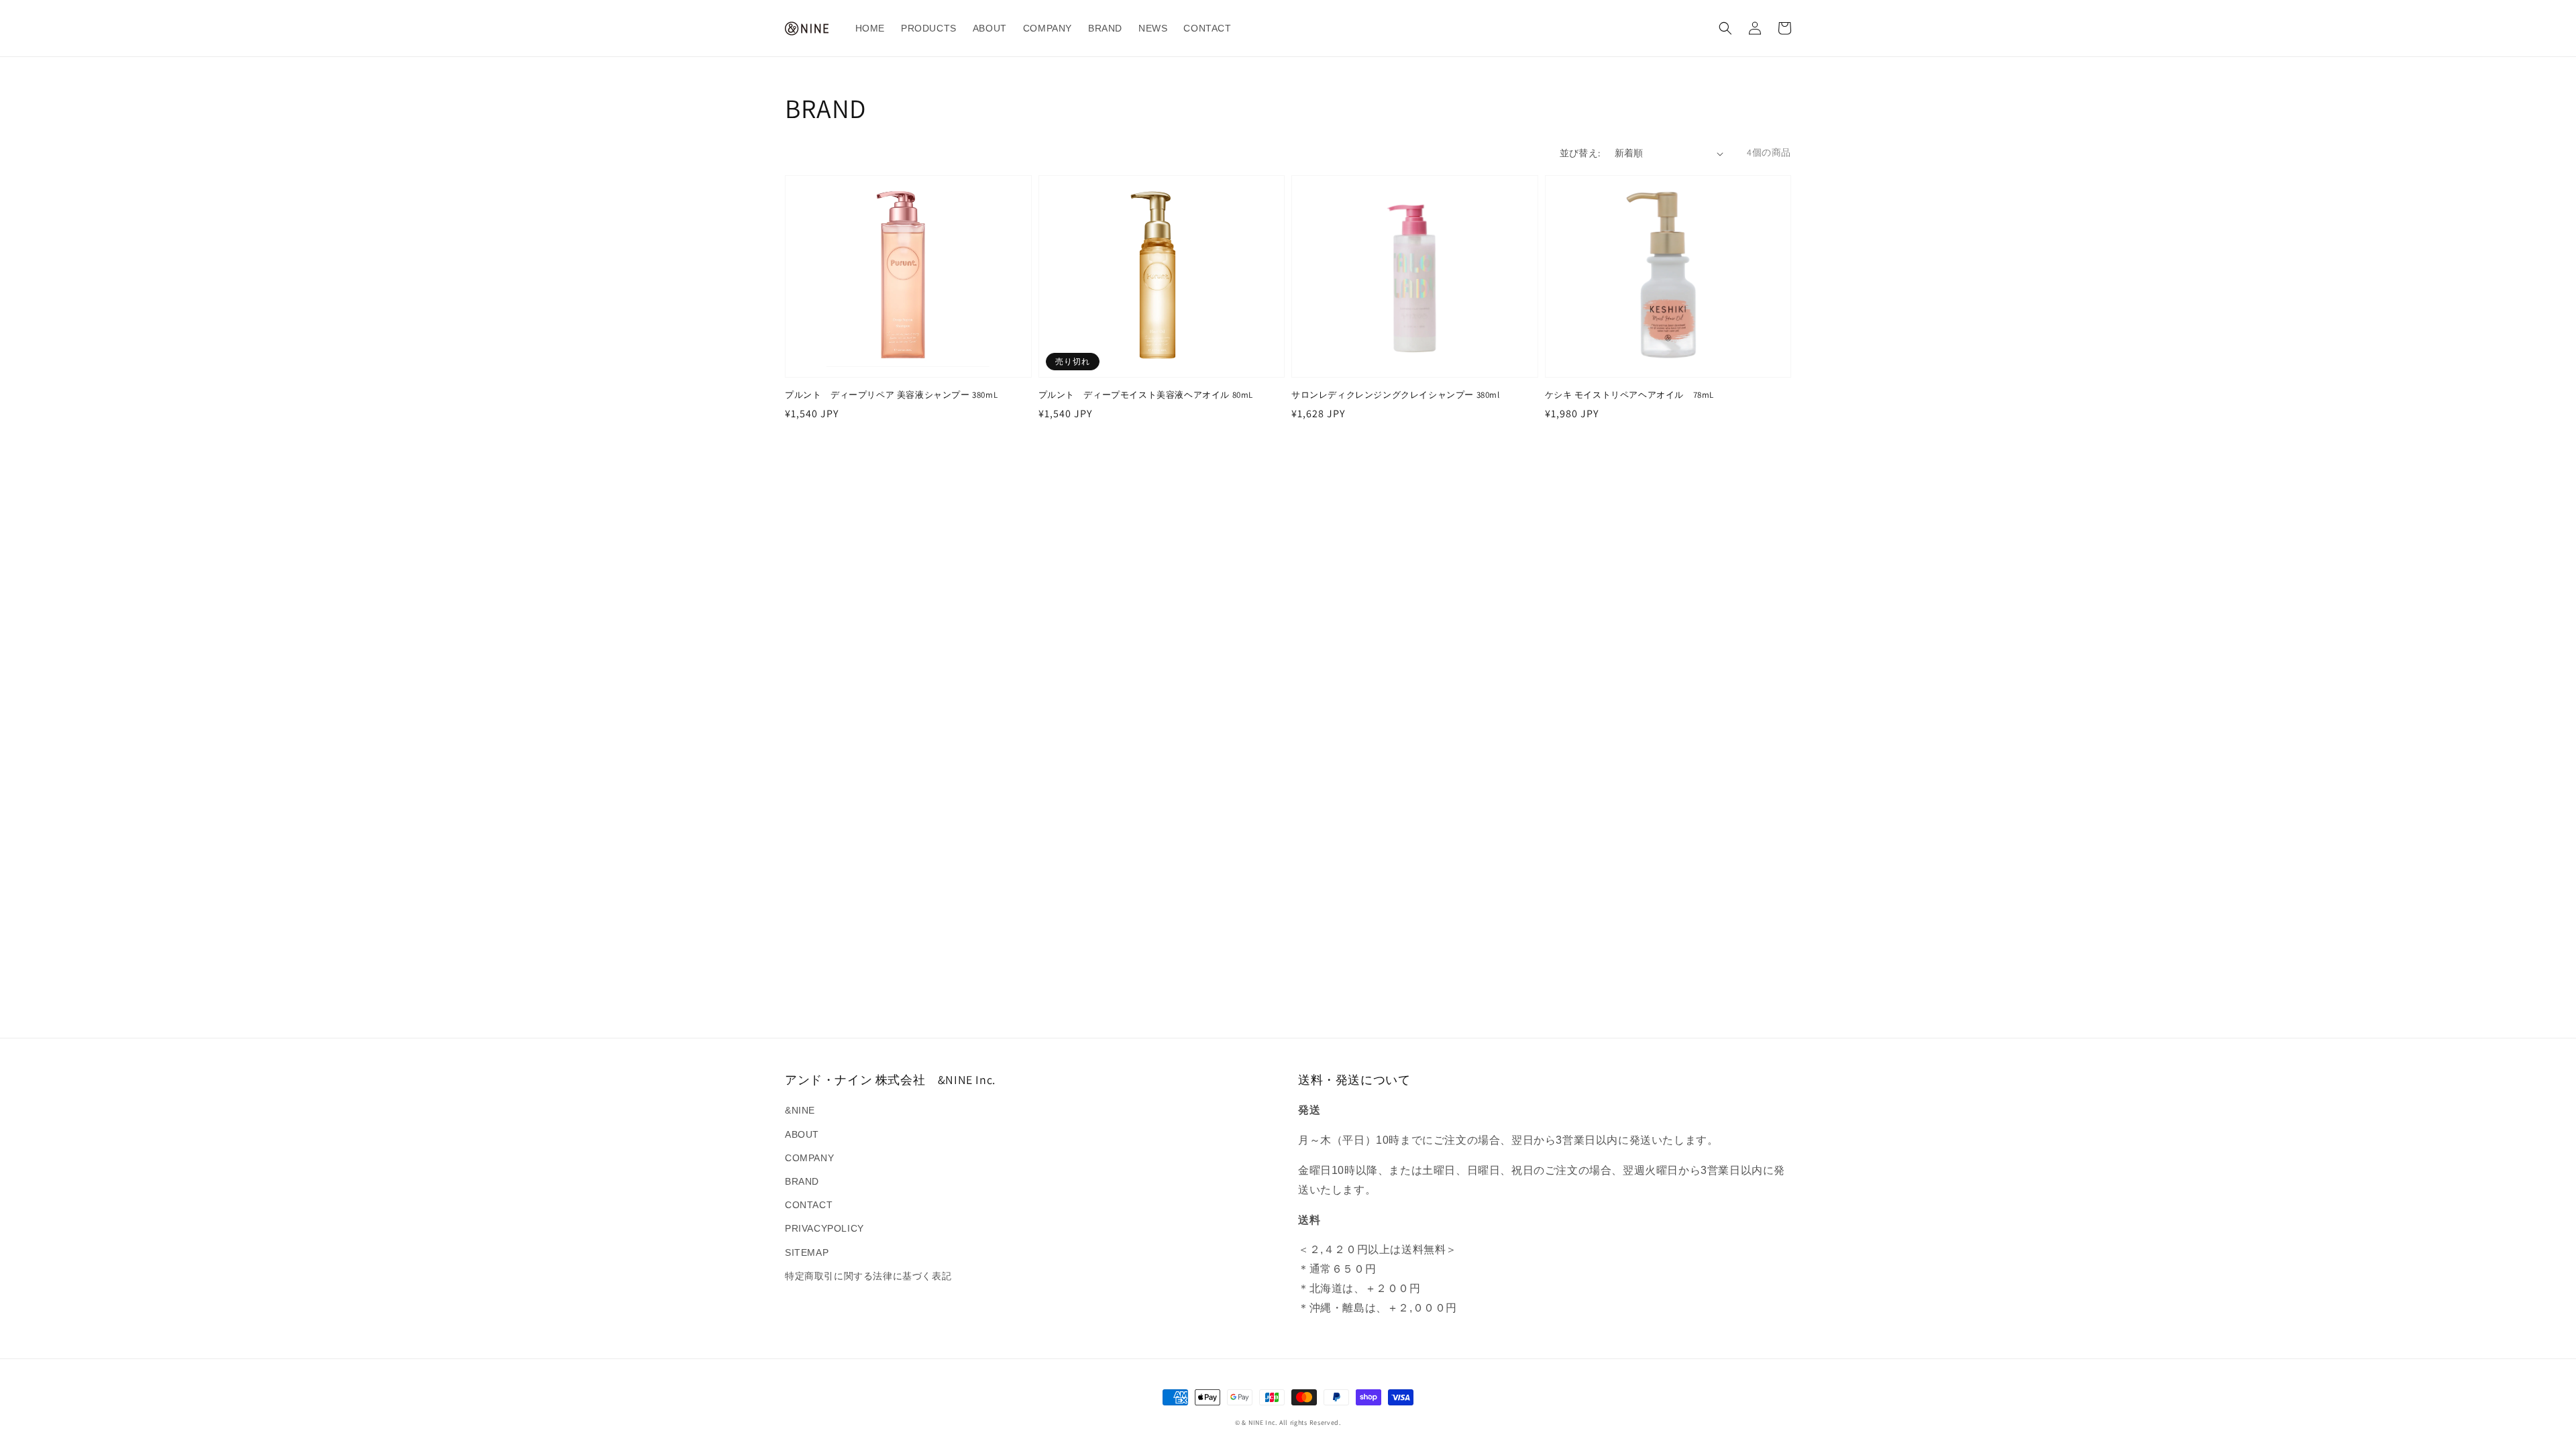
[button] (1725, 28)
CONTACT (809, 1205)
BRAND (802, 1181)
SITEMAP (807, 1252)
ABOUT (802, 1134)
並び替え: (1580, 153)
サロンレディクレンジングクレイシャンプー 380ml (1396, 395)
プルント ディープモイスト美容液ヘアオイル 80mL (1146, 395)
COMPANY (809, 1158)
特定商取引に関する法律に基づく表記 (868, 1276)
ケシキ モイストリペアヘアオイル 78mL (1630, 395)
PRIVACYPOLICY (824, 1228)
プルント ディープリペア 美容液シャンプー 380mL (891, 395)
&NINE (800, 1110)
